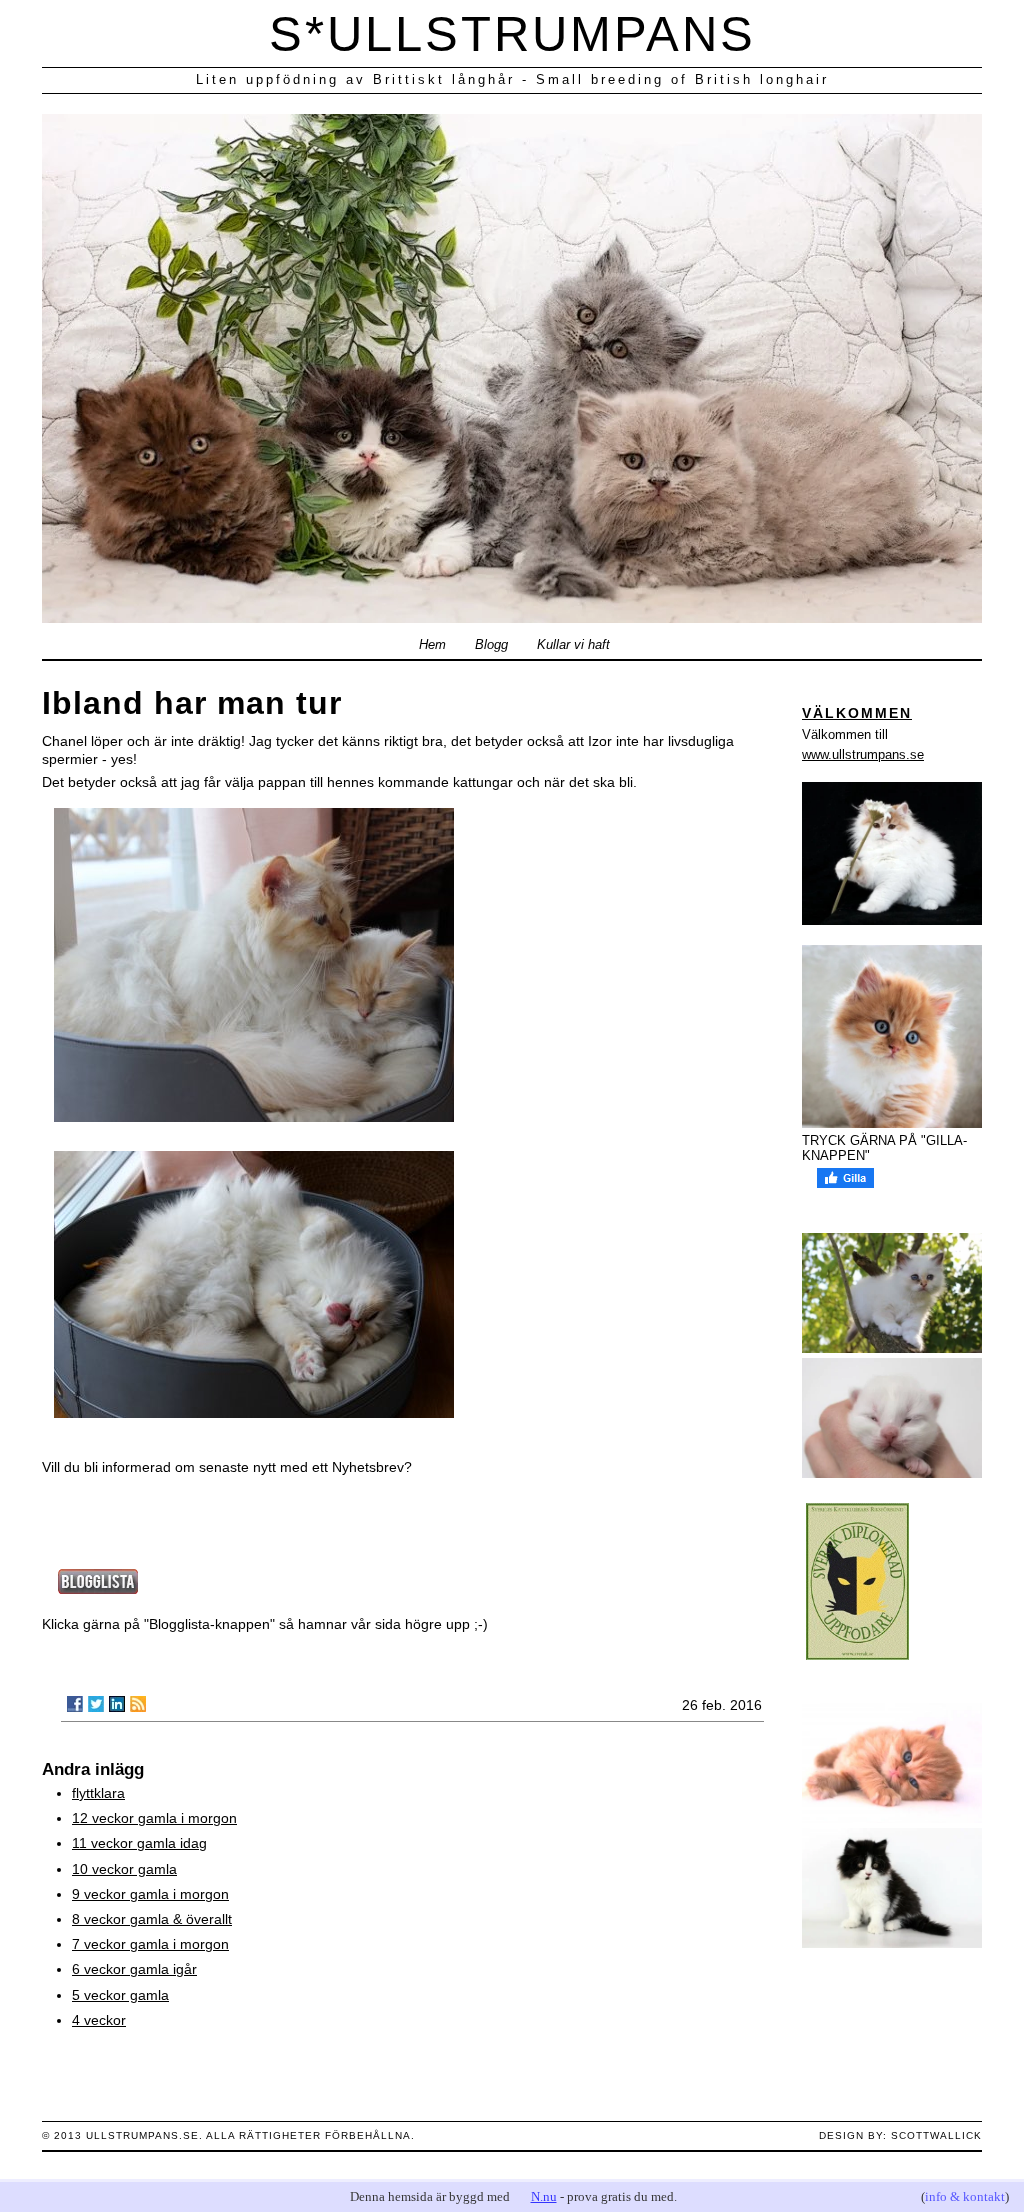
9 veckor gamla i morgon (150, 1894)
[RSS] (138, 1704)
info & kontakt (965, 2196)
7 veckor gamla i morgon (150, 1944)
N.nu (544, 2196)
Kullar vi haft (573, 645)
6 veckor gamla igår (134, 1969)
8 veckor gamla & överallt (152, 1919)
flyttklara (98, 1793)
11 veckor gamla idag (139, 1843)
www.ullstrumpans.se (863, 754)
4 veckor (99, 2020)
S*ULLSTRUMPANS (512, 34)
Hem (432, 645)
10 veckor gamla (124, 1869)
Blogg (491, 645)
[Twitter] (96, 1704)
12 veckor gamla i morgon (154, 1818)
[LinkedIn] (117, 1704)
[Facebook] (75, 1704)
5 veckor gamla (120, 1995)
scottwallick (936, 2135)
